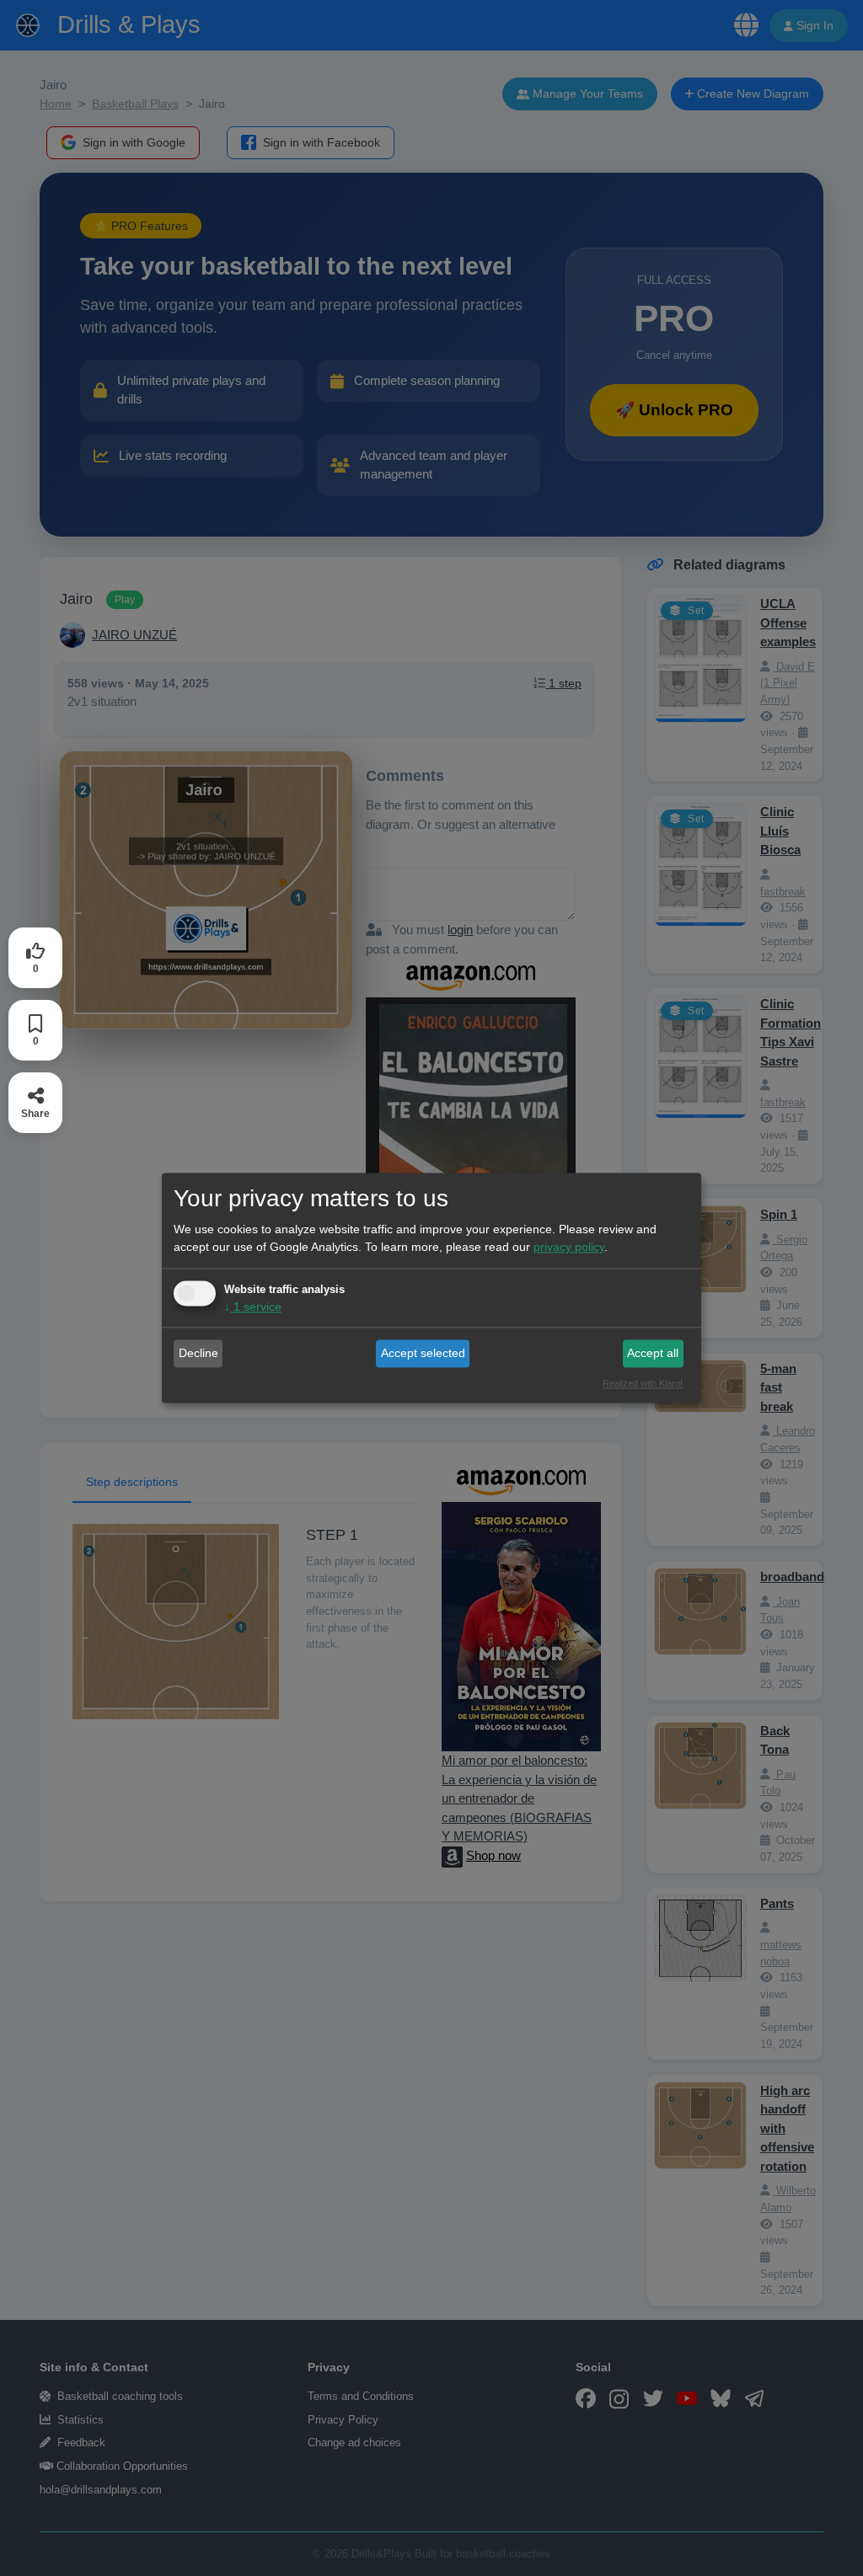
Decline (198, 1353)
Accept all (653, 1353)
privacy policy (569, 1248)
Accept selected (423, 1353)
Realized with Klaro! (643, 1384)
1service (253, 1307)
